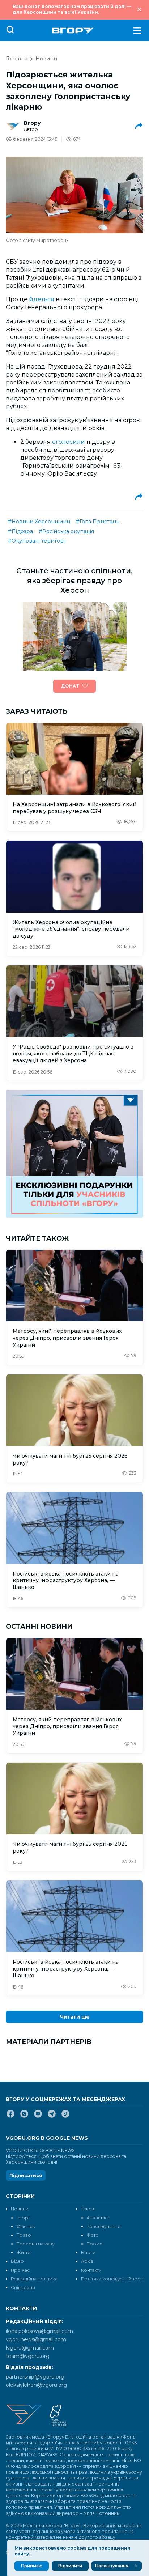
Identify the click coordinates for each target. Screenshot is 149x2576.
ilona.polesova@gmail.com (39, 2331)
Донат (70, 686)
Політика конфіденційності (112, 2279)
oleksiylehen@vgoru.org (36, 2385)
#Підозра (20, 531)
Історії (23, 2218)
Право (24, 2235)
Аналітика (98, 2218)
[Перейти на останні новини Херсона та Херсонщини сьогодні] (73, 31)
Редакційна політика (34, 2279)
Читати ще (75, 2017)
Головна (17, 59)
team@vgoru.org (28, 2356)
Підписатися (26, 2175)
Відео (17, 2261)
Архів (87, 2261)
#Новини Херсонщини (39, 522)
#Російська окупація (66, 531)
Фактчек (26, 2226)
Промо (95, 2244)
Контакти (91, 2270)
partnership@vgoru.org (35, 2377)
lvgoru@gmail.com (30, 2348)
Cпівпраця (23, 2288)
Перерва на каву (35, 2244)
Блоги (88, 2252)
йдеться (42, 299)
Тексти (88, 2209)
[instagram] (24, 2117)
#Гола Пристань (97, 522)
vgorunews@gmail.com (36, 2339)
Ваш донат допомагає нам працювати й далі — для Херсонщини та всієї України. (72, 9)
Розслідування (103, 2226)
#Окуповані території (37, 541)
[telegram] (52, 2117)
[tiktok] (65, 2117)
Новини (46, 59)
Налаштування (112, 2566)
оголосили (69, 442)
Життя (23, 2252)
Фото (93, 2235)
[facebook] (10, 2117)
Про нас (20, 2270)
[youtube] (38, 2117)
